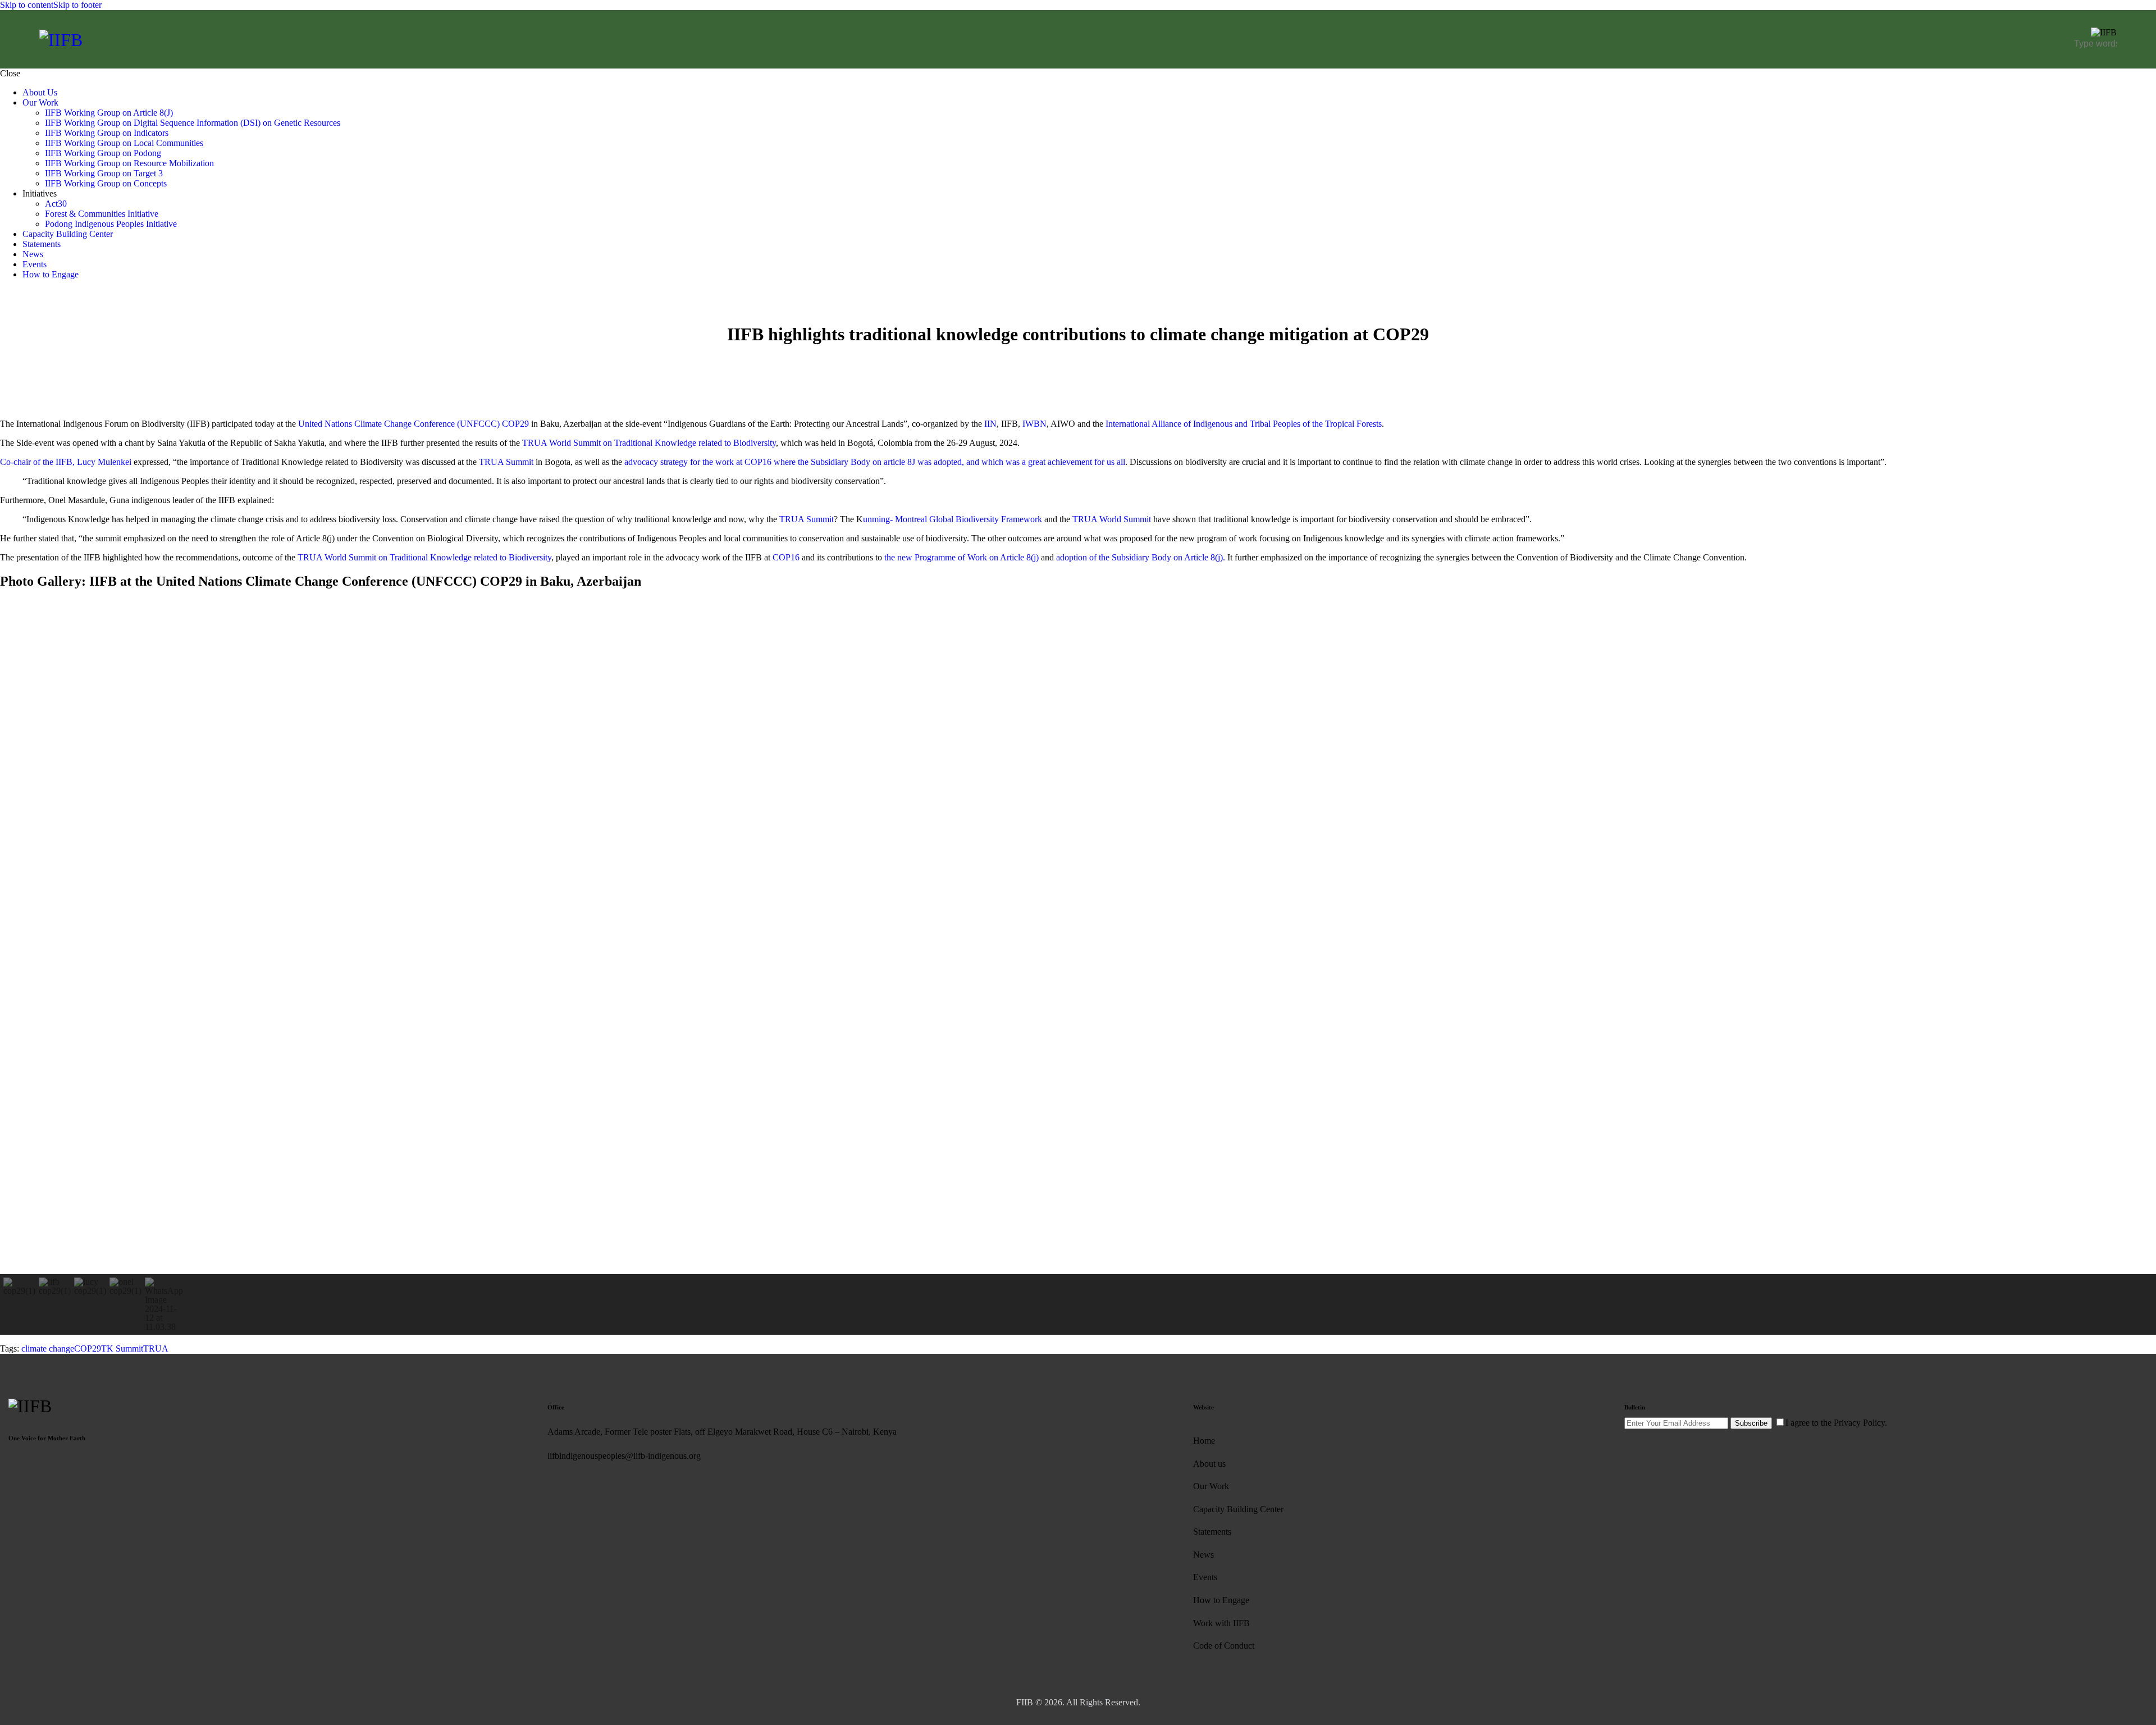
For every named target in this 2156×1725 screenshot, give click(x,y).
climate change (48, 1348)
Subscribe (1751, 1423)
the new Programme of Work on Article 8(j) (960, 557)
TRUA (156, 1348)
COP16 (787, 557)
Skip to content (27, 5)
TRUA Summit (506, 462)
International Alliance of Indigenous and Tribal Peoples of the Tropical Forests (1243, 424)
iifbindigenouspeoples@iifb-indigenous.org (624, 1456)
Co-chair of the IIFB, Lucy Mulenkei (66, 462)
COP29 (88, 1348)
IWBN (1034, 424)
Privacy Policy (1859, 1423)
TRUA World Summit (1113, 519)
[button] (17, 937)
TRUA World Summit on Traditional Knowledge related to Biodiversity (649, 443)
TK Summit (122, 1348)
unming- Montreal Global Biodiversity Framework (953, 519)
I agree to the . (1836, 1423)
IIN (990, 424)
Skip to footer (77, 5)
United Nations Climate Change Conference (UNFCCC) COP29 (414, 424)
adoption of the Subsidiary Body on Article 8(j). (1142, 557)
